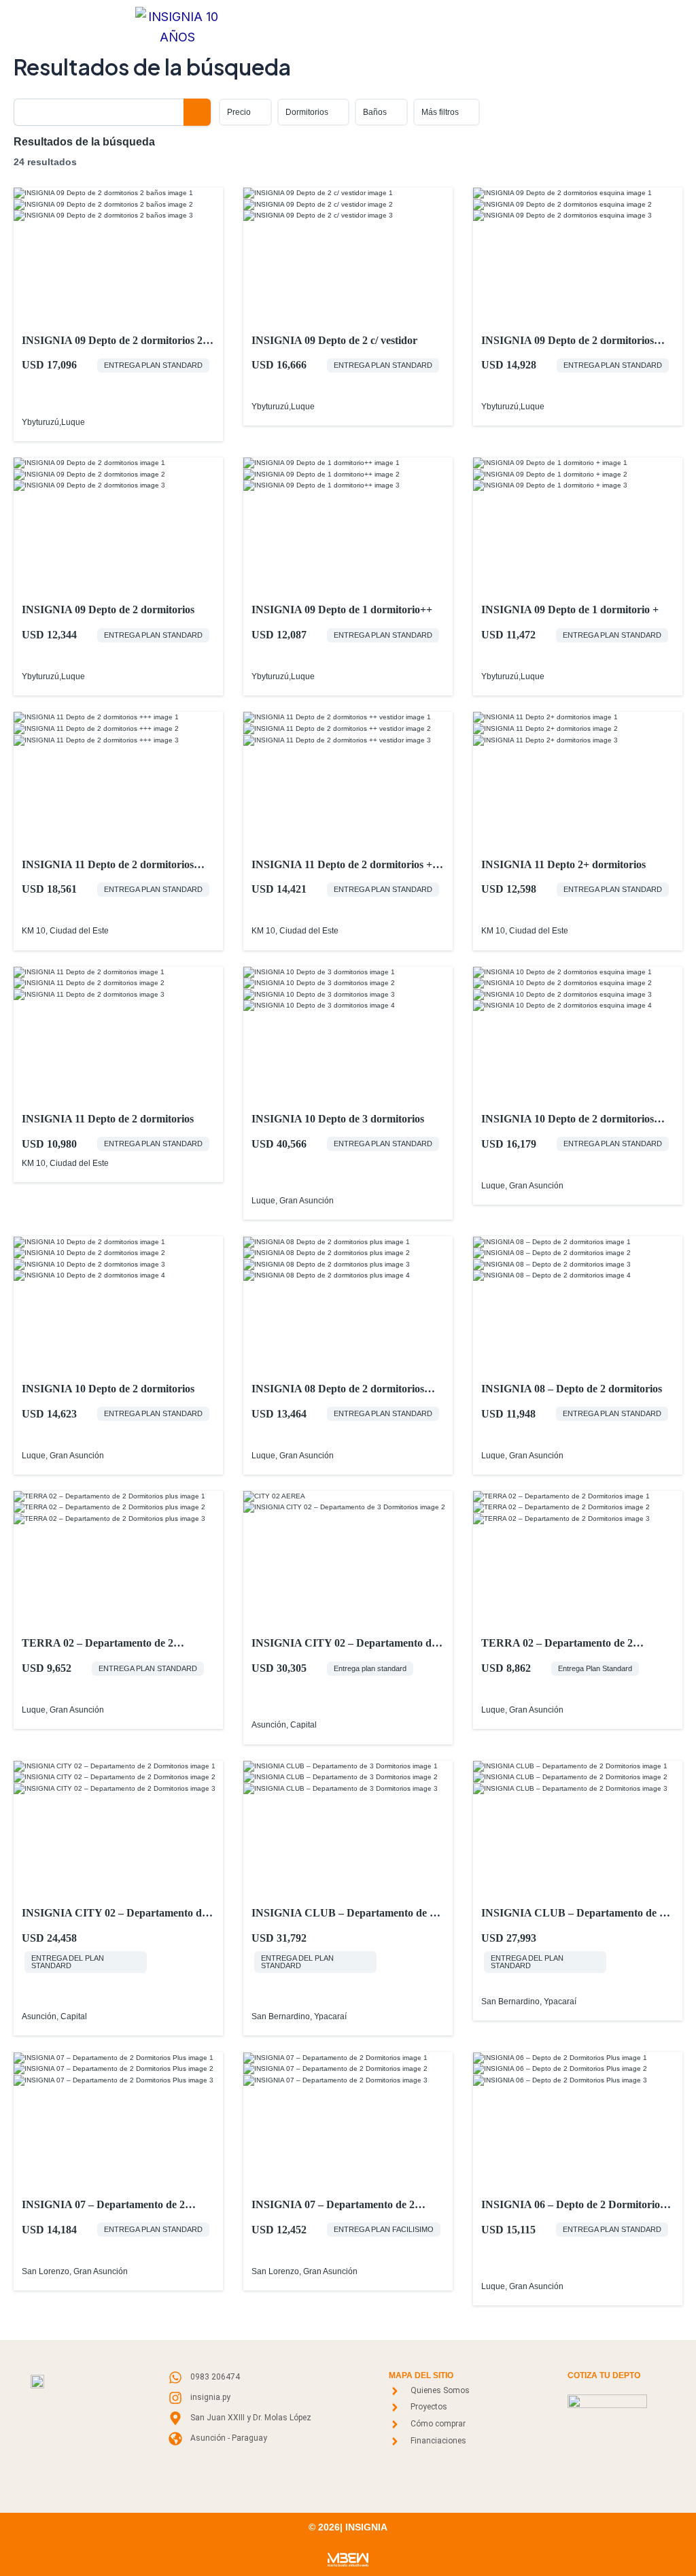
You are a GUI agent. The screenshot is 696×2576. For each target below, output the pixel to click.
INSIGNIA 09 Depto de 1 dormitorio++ (342, 609)
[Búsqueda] (197, 112)
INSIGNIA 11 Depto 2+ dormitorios (563, 864)
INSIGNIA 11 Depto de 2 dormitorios (108, 1119)
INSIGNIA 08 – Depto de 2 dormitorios (572, 1389)
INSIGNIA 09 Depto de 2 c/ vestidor (334, 340)
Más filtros (440, 112)
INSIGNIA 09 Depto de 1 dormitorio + (570, 609)
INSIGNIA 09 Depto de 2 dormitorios (108, 609)
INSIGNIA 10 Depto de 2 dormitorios (108, 1389)
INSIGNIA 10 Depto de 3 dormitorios (338, 1119)
